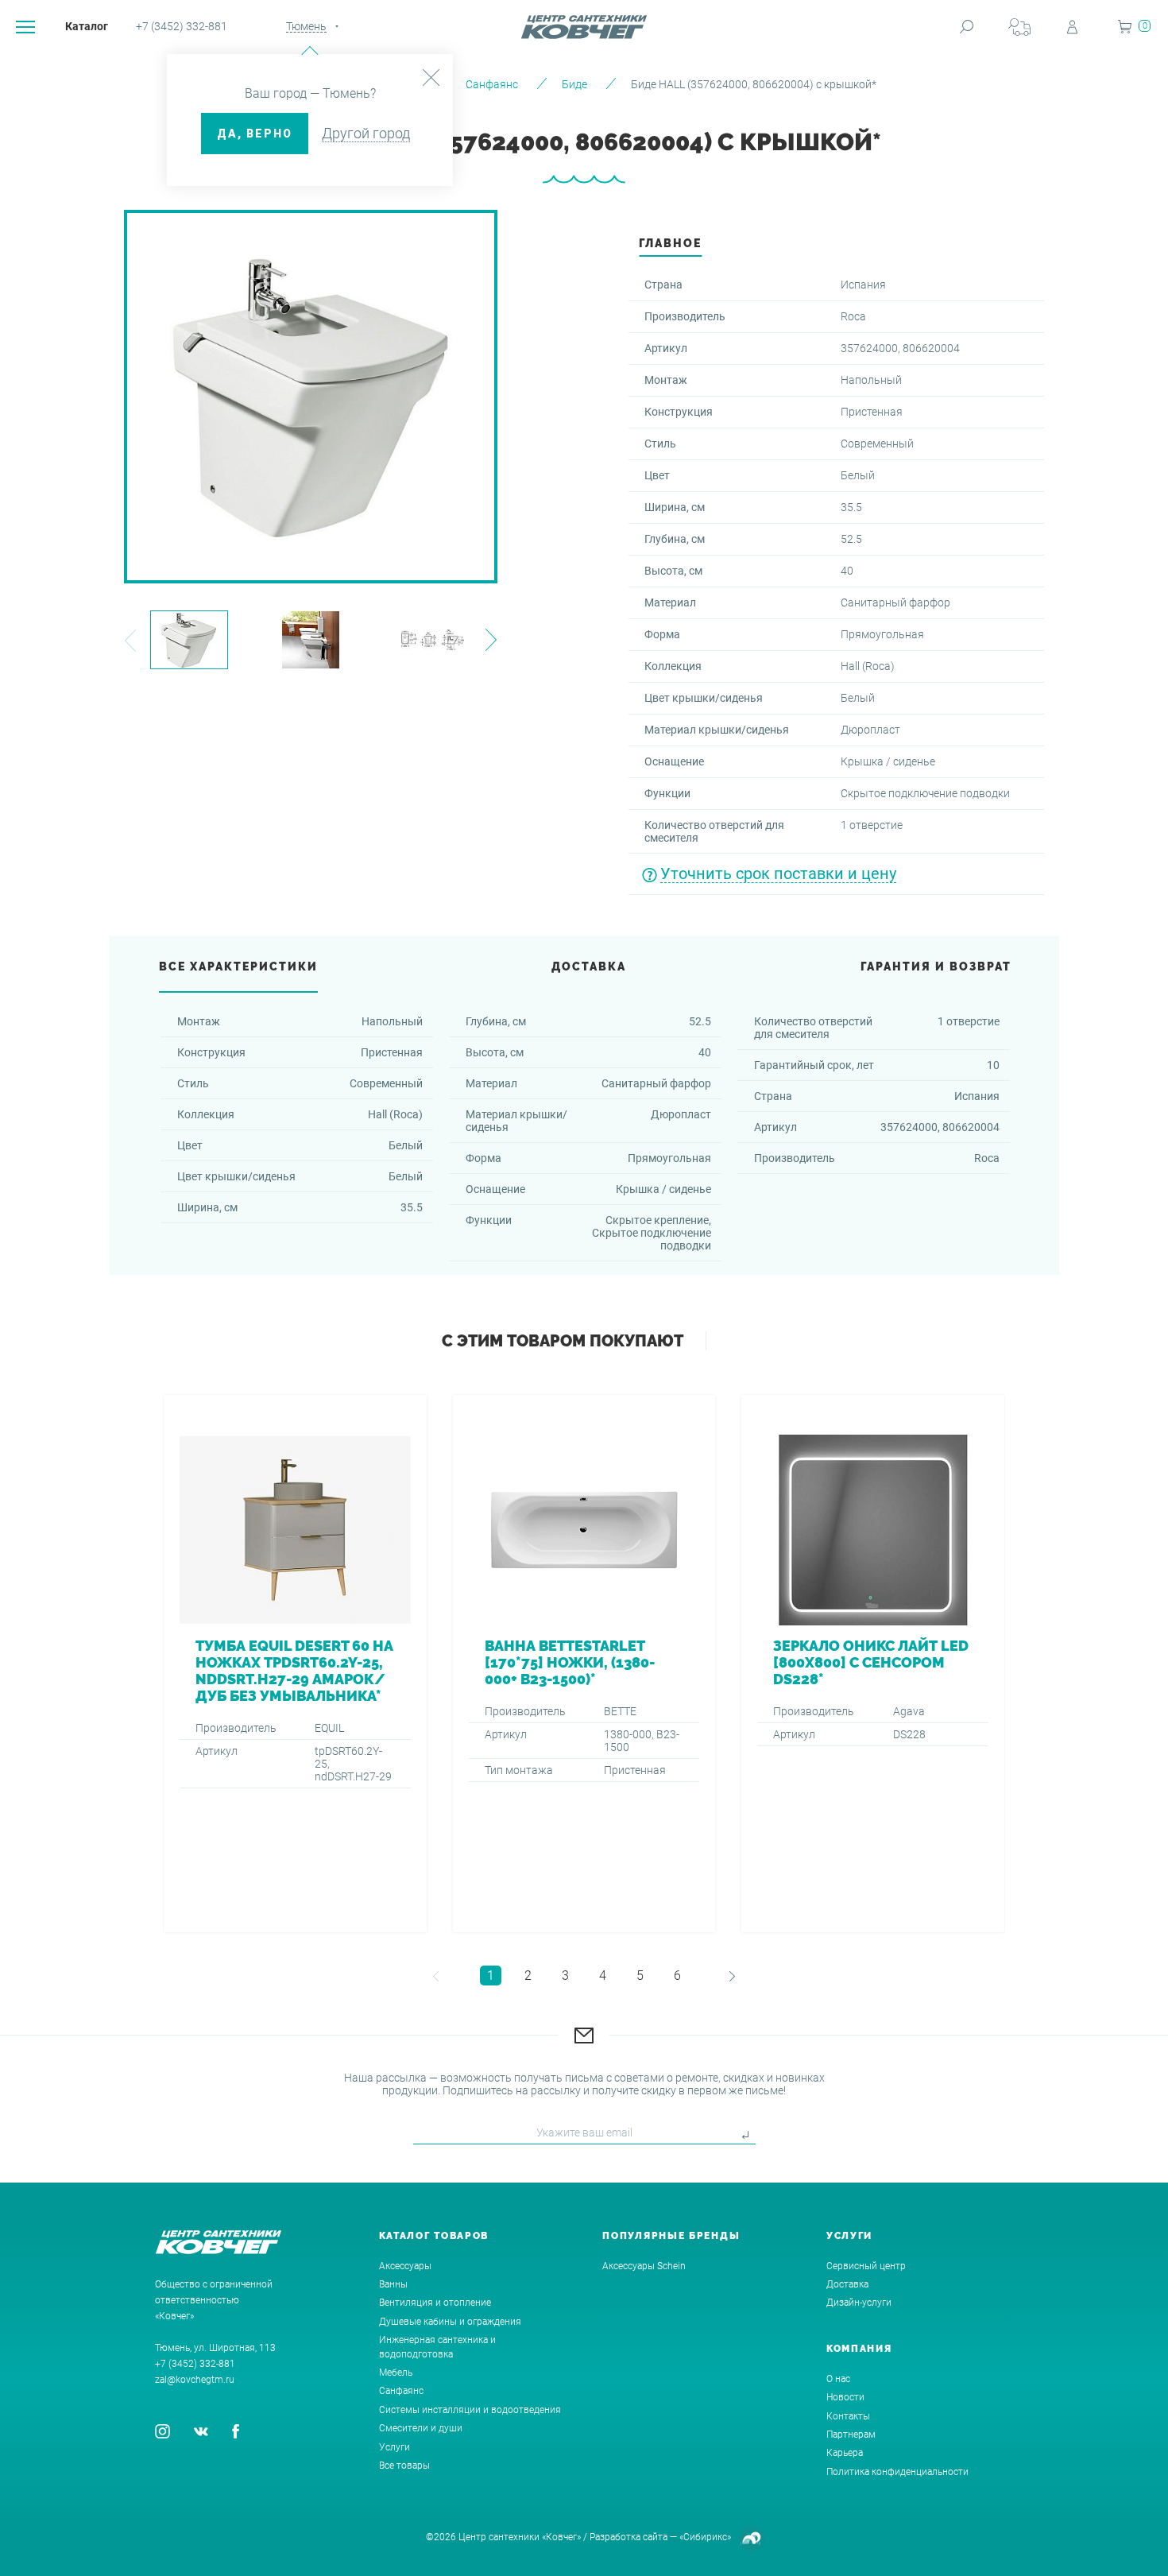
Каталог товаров (434, 2236)
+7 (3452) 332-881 (182, 26)
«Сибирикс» (705, 2537)
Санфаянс (492, 84)
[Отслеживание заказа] (1019, 27)
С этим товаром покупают (563, 1341)
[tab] (670, 248)
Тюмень (306, 26)
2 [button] (528, 1976)
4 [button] (603, 1976)
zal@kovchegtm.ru (195, 2380)
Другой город (366, 133)
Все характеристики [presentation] (238, 966)
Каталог (87, 26)
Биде (574, 84)
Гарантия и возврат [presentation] (936, 966)
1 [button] (491, 1976)
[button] (130, 640)
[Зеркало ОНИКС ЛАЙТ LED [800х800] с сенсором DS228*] (873, 1664)
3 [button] (565, 1976)
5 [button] (640, 1976)
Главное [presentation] (670, 243)
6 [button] (677, 1976)
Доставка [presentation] (589, 966)
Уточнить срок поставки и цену (778, 874)
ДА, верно (255, 134)
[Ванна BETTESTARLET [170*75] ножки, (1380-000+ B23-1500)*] (584, 1664)
